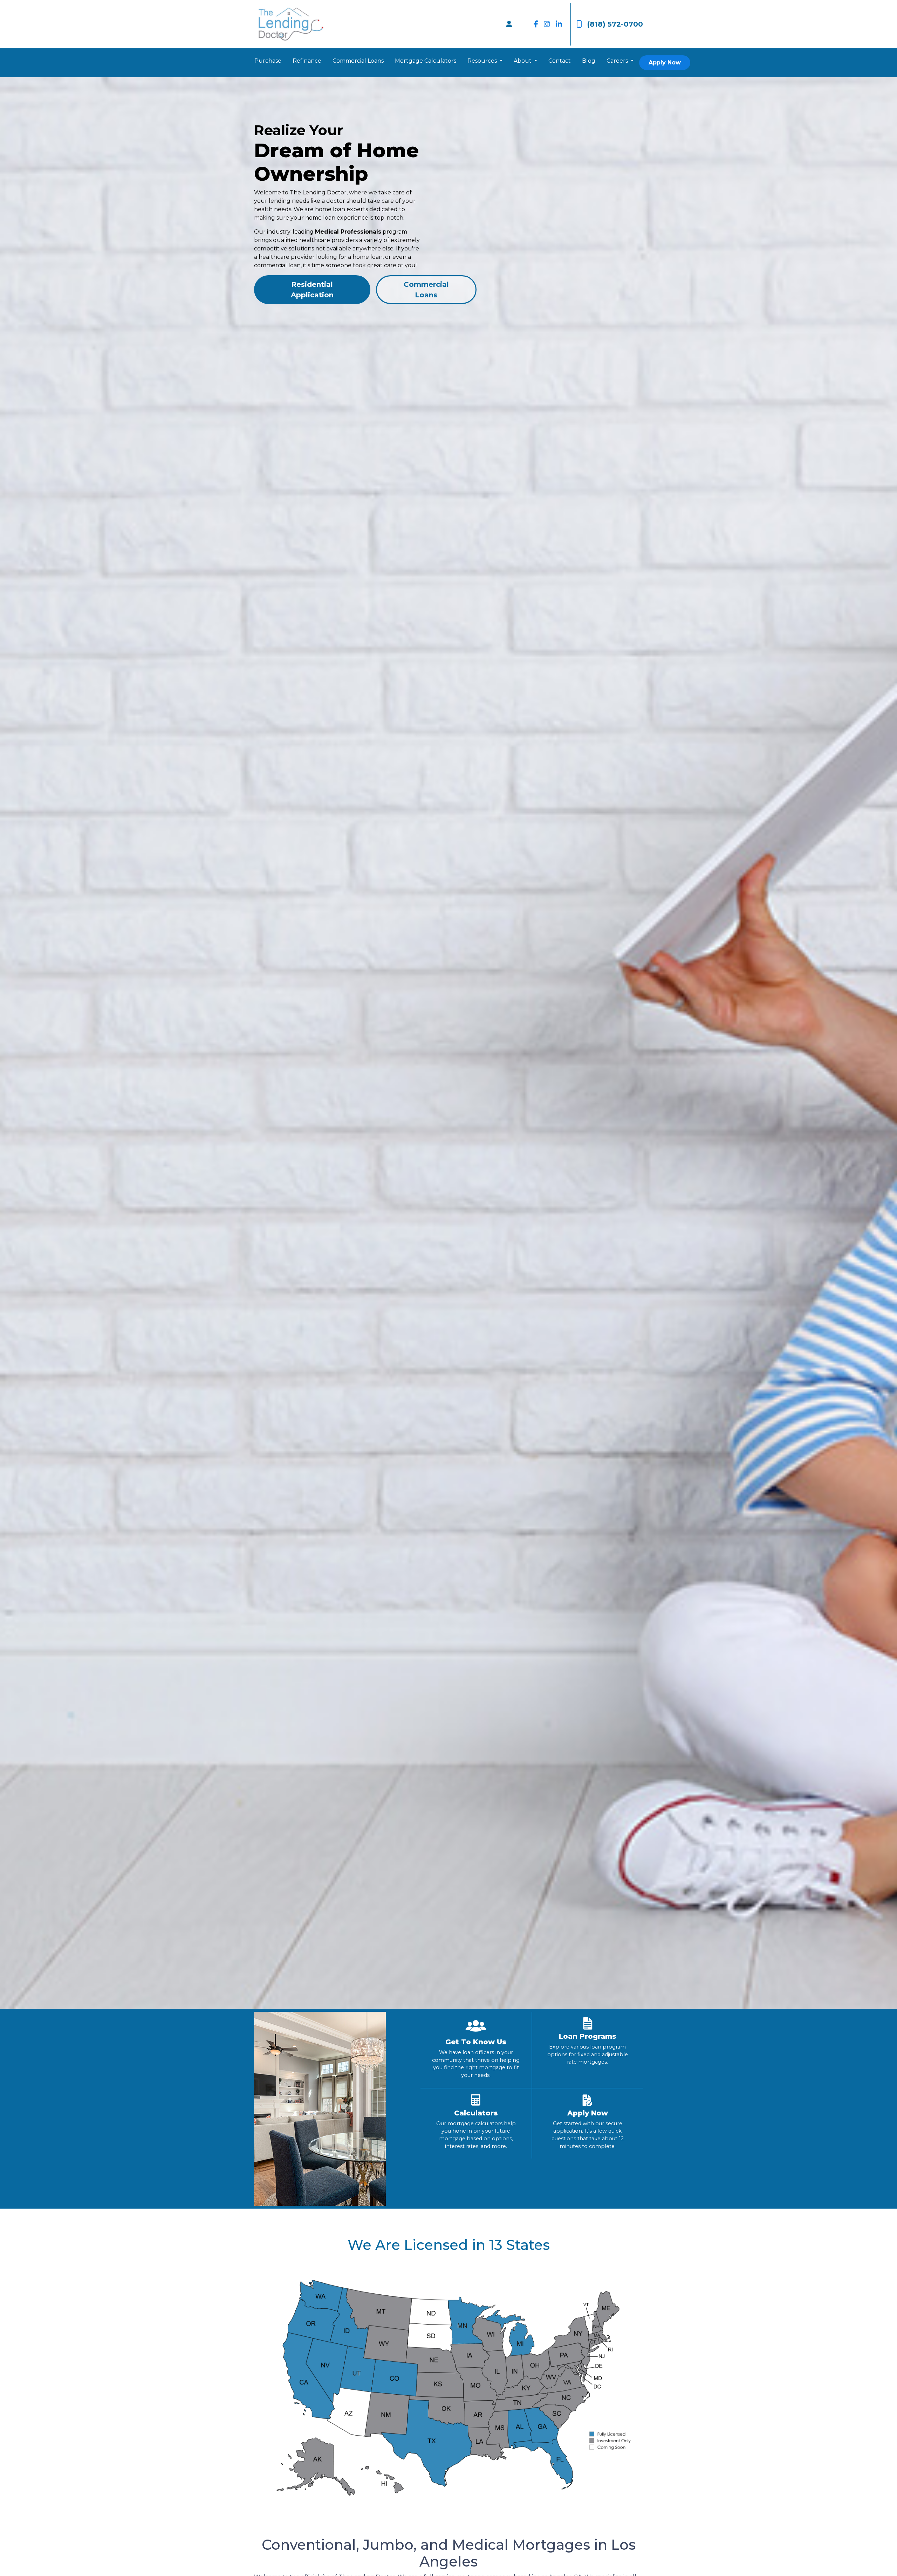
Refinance (307, 61)
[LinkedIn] (559, 24)
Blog (589, 61)
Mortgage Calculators (426, 61)
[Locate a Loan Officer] (509, 24)
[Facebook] (536, 24)
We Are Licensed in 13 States (449, 2245)
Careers (618, 61)
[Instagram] (547, 24)
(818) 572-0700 (615, 24)
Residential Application (312, 290)
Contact (560, 61)
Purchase (268, 61)
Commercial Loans (358, 61)
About (523, 61)
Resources (483, 61)
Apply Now (665, 63)
